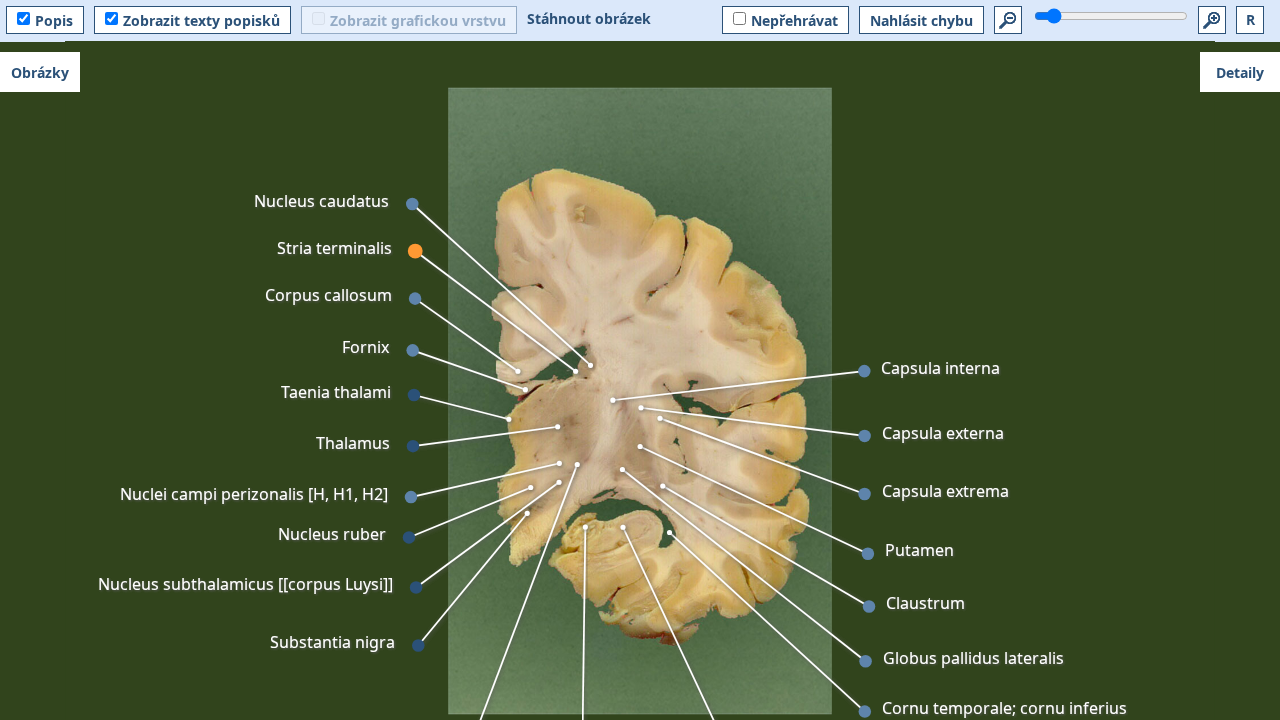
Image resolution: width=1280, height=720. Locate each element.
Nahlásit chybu (921, 20)
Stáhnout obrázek (589, 18)
